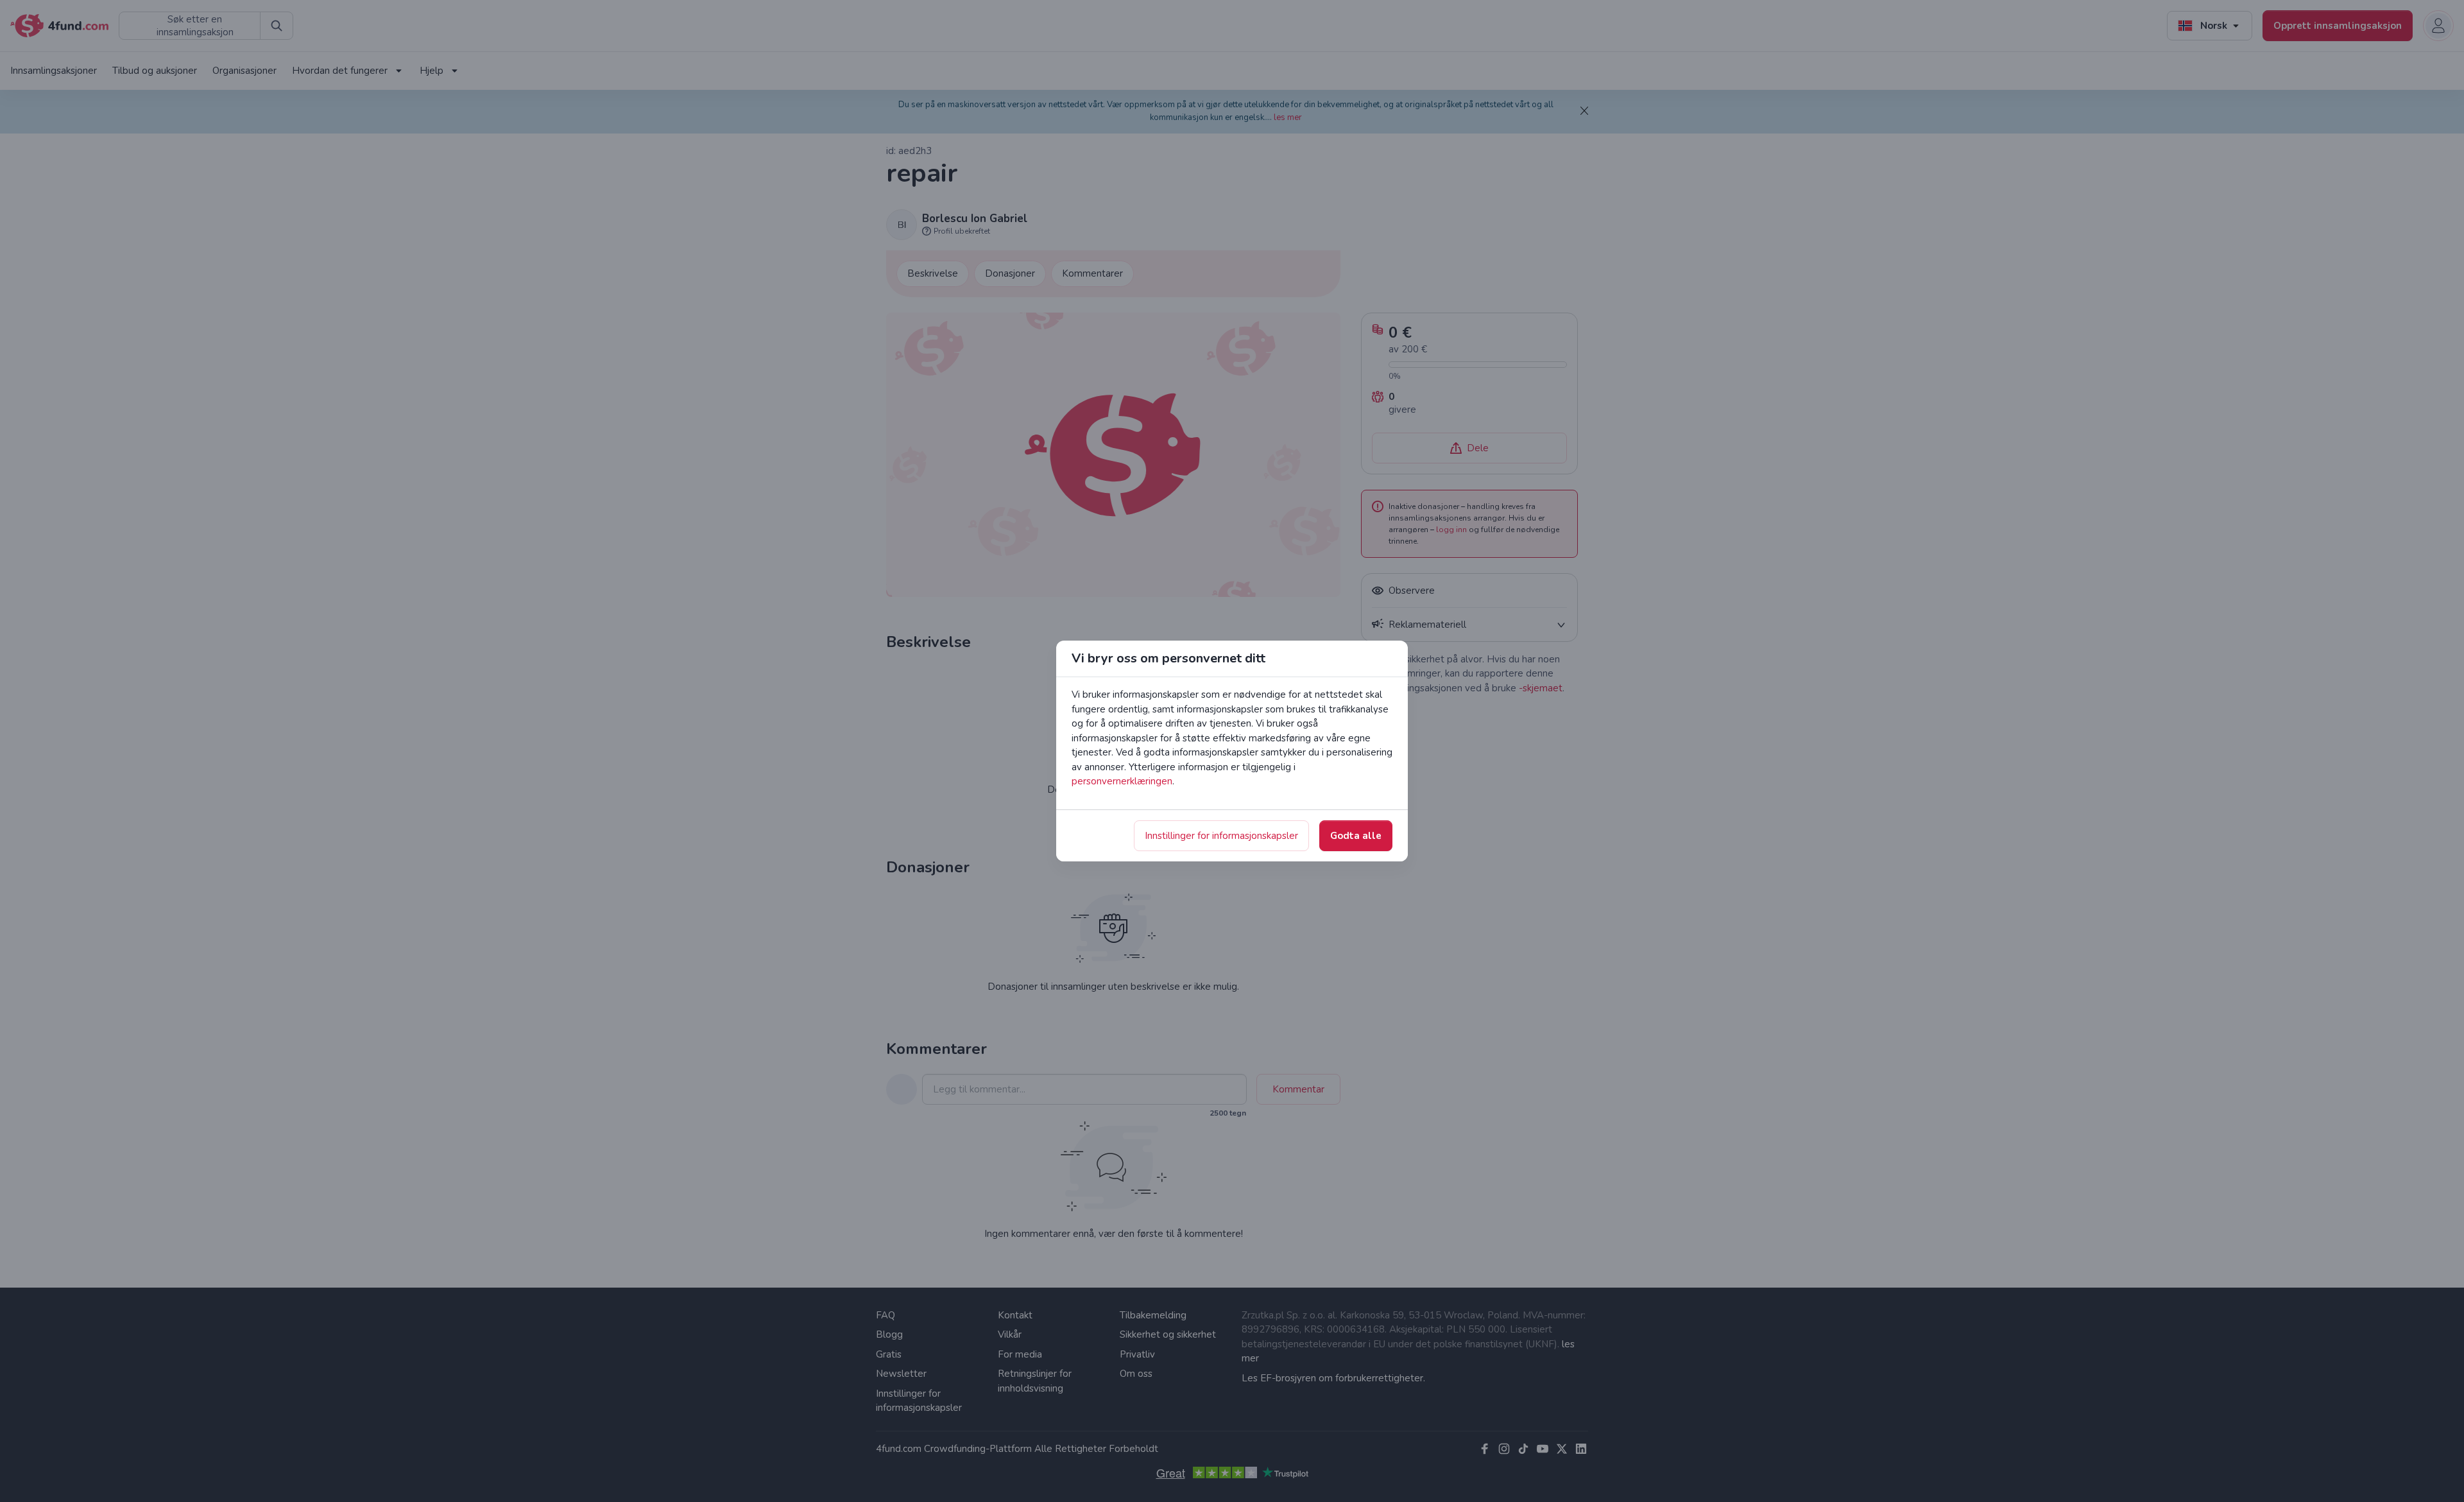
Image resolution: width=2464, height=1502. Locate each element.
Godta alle (1356, 836)
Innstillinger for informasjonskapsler (1221, 836)
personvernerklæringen (1122, 781)
